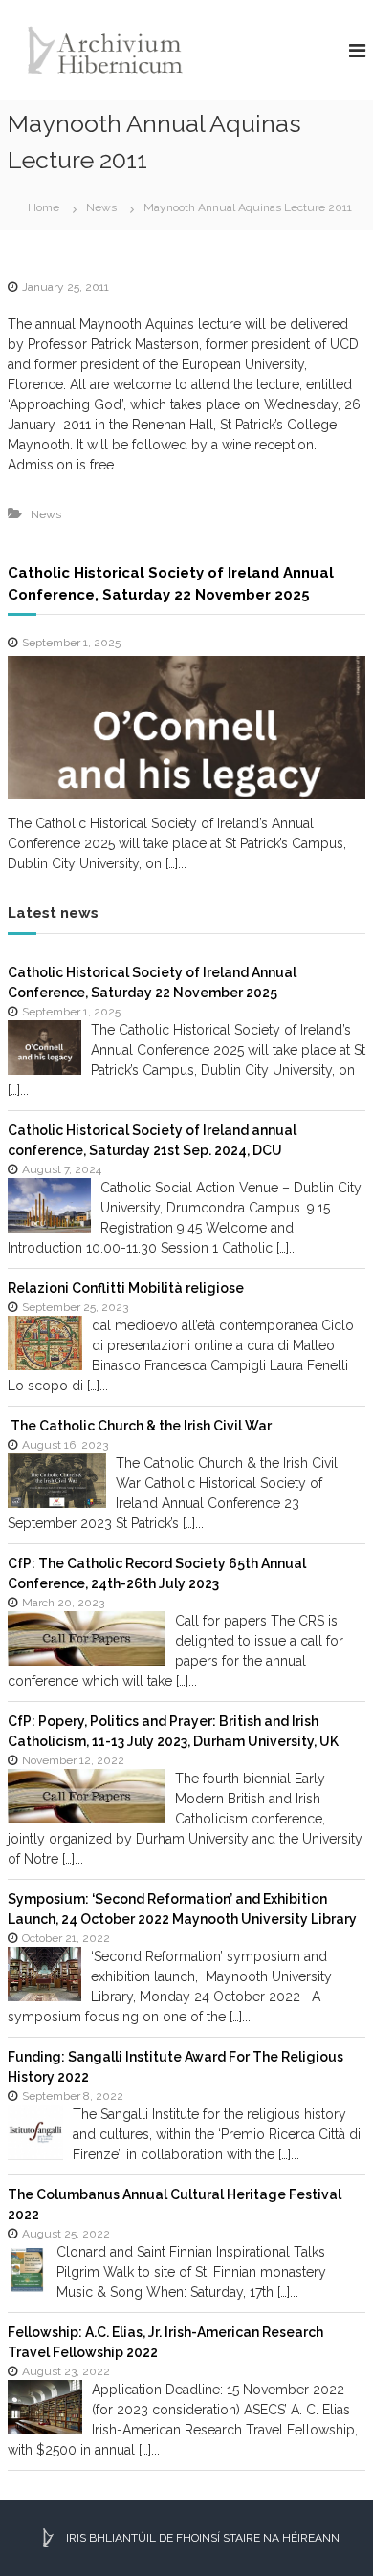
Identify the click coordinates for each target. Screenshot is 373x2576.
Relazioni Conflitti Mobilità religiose (126, 1288)
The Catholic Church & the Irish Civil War (140, 1426)
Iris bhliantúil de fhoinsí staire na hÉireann (201, 2538)
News (101, 207)
